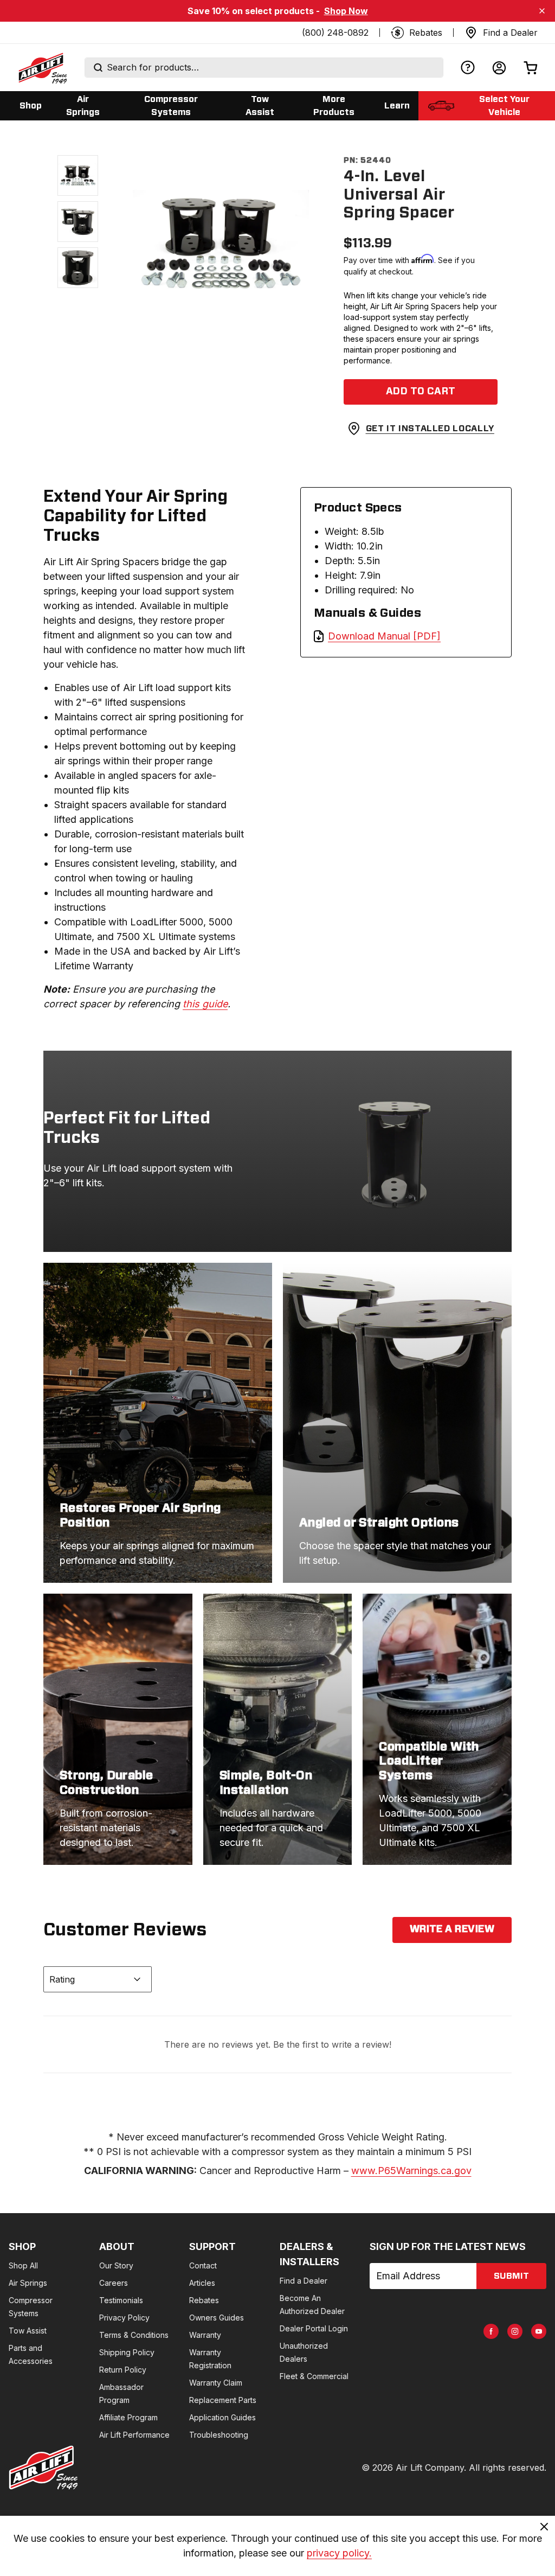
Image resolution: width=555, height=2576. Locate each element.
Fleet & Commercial (314, 2376)
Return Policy (123, 2370)
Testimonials (121, 2300)
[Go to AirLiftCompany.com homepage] (43, 2468)
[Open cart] (531, 68)
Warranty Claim (216, 2383)
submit (511, 2276)
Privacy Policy (124, 2318)
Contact (203, 2265)
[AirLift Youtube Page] (539, 2331)
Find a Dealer (304, 2281)
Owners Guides (217, 2318)
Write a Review (452, 1929)
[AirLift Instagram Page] (515, 2331)
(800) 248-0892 (335, 33)
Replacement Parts (223, 2400)
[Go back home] (42, 68)
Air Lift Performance (134, 2435)
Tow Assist (28, 2331)
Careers (114, 2283)
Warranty (205, 2335)
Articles (202, 2283)
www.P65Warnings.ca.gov (411, 2171)
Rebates (204, 2300)
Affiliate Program (128, 2417)
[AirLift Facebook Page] (491, 2331)
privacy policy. (339, 2553)
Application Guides (222, 2417)
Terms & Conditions (134, 2335)
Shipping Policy (127, 2352)
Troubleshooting (219, 2435)
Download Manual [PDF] (384, 636)
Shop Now (346, 11)
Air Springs (28, 2283)
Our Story (116, 2265)
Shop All (23, 2265)
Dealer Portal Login (314, 2328)
